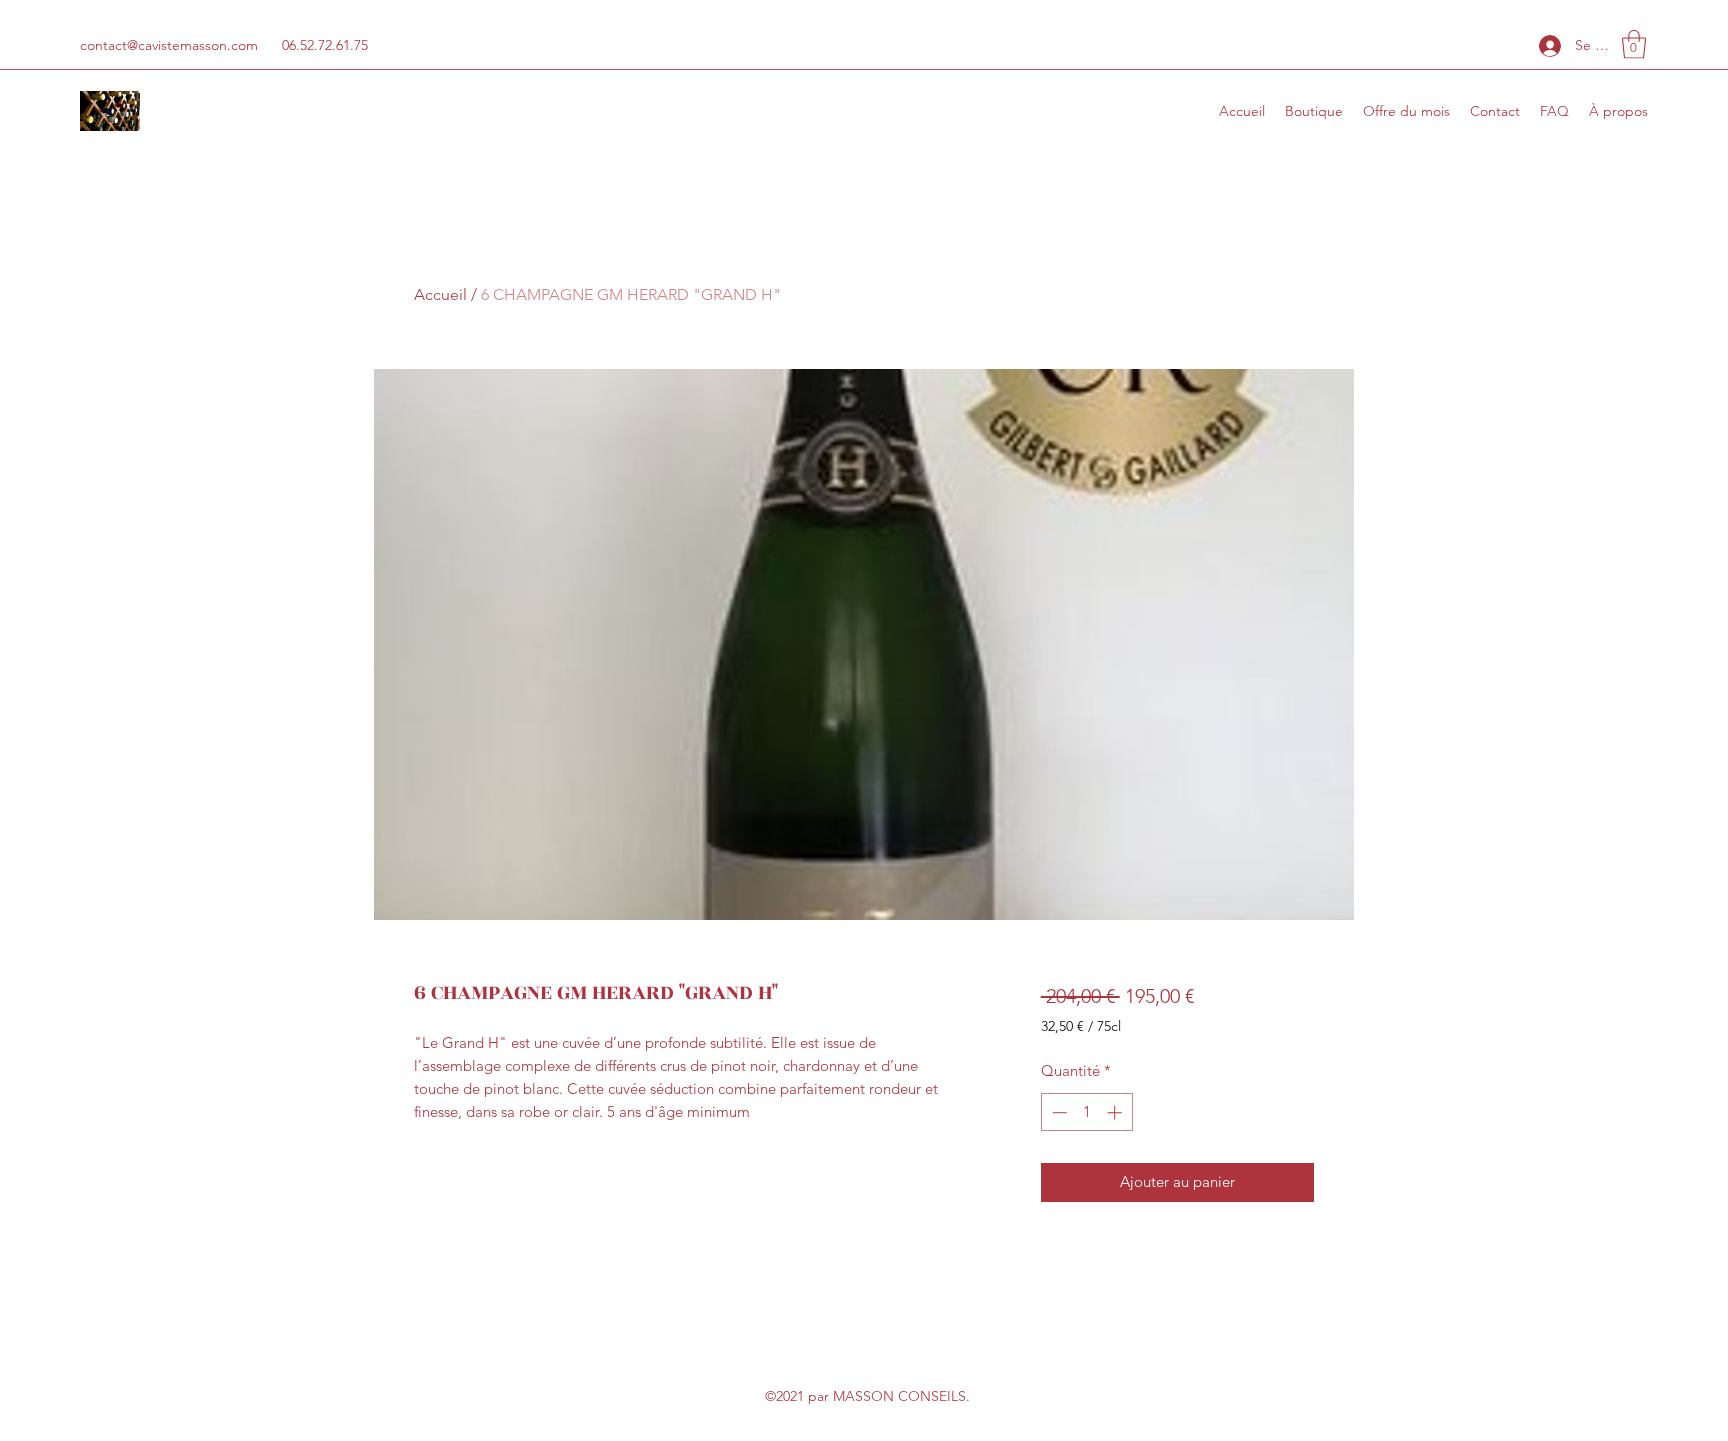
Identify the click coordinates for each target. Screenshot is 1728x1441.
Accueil (440, 294)
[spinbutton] (1086, 1112)
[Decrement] (1057, 1112)
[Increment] (1116, 1112)
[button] (1634, 44)
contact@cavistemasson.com (169, 45)
